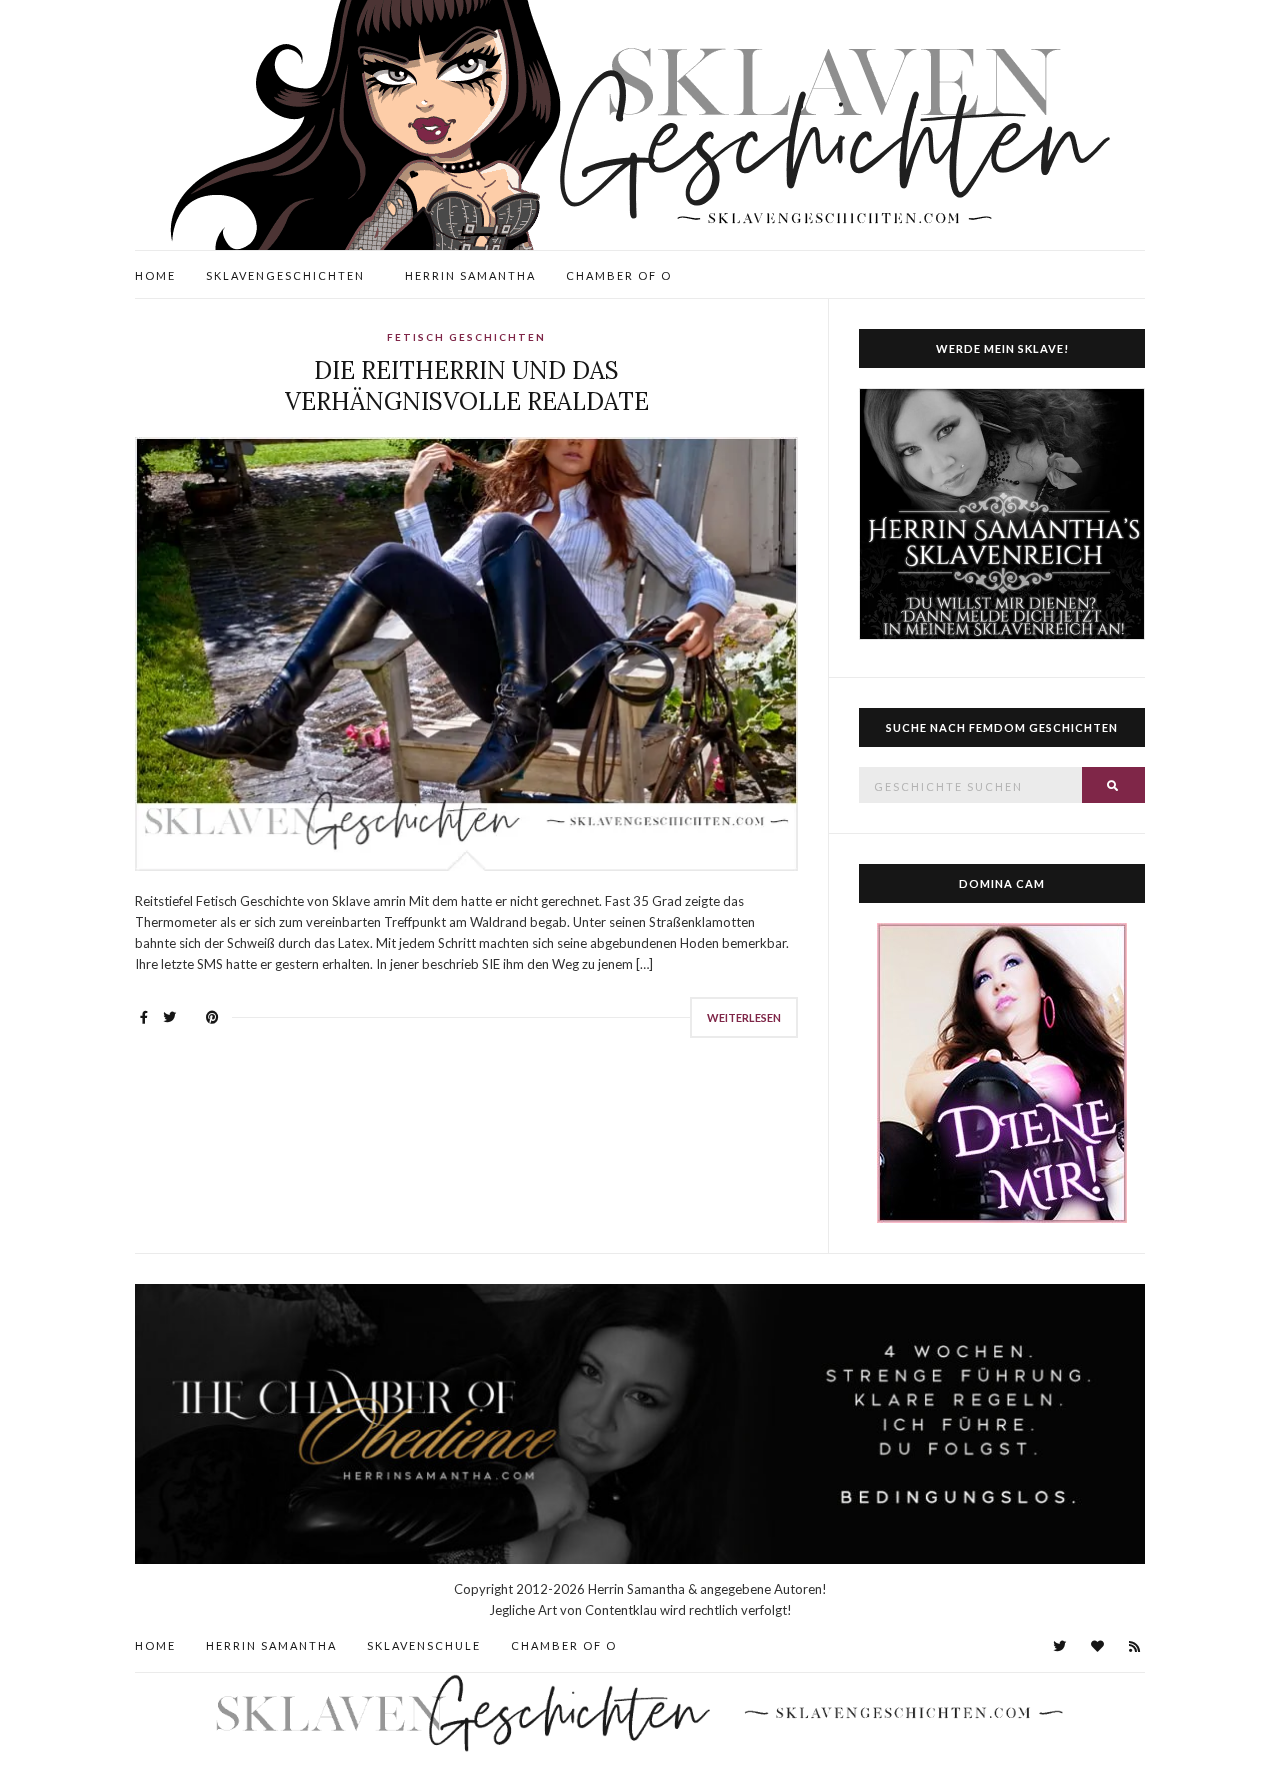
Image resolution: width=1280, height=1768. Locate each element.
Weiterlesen (744, 1017)
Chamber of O (619, 275)
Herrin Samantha (470, 275)
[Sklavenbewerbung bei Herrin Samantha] (1002, 514)
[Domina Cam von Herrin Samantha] (1002, 1072)
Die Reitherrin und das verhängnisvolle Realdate (467, 386)
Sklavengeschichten (285, 275)
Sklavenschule (424, 1645)
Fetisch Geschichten (466, 337)
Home (155, 275)
